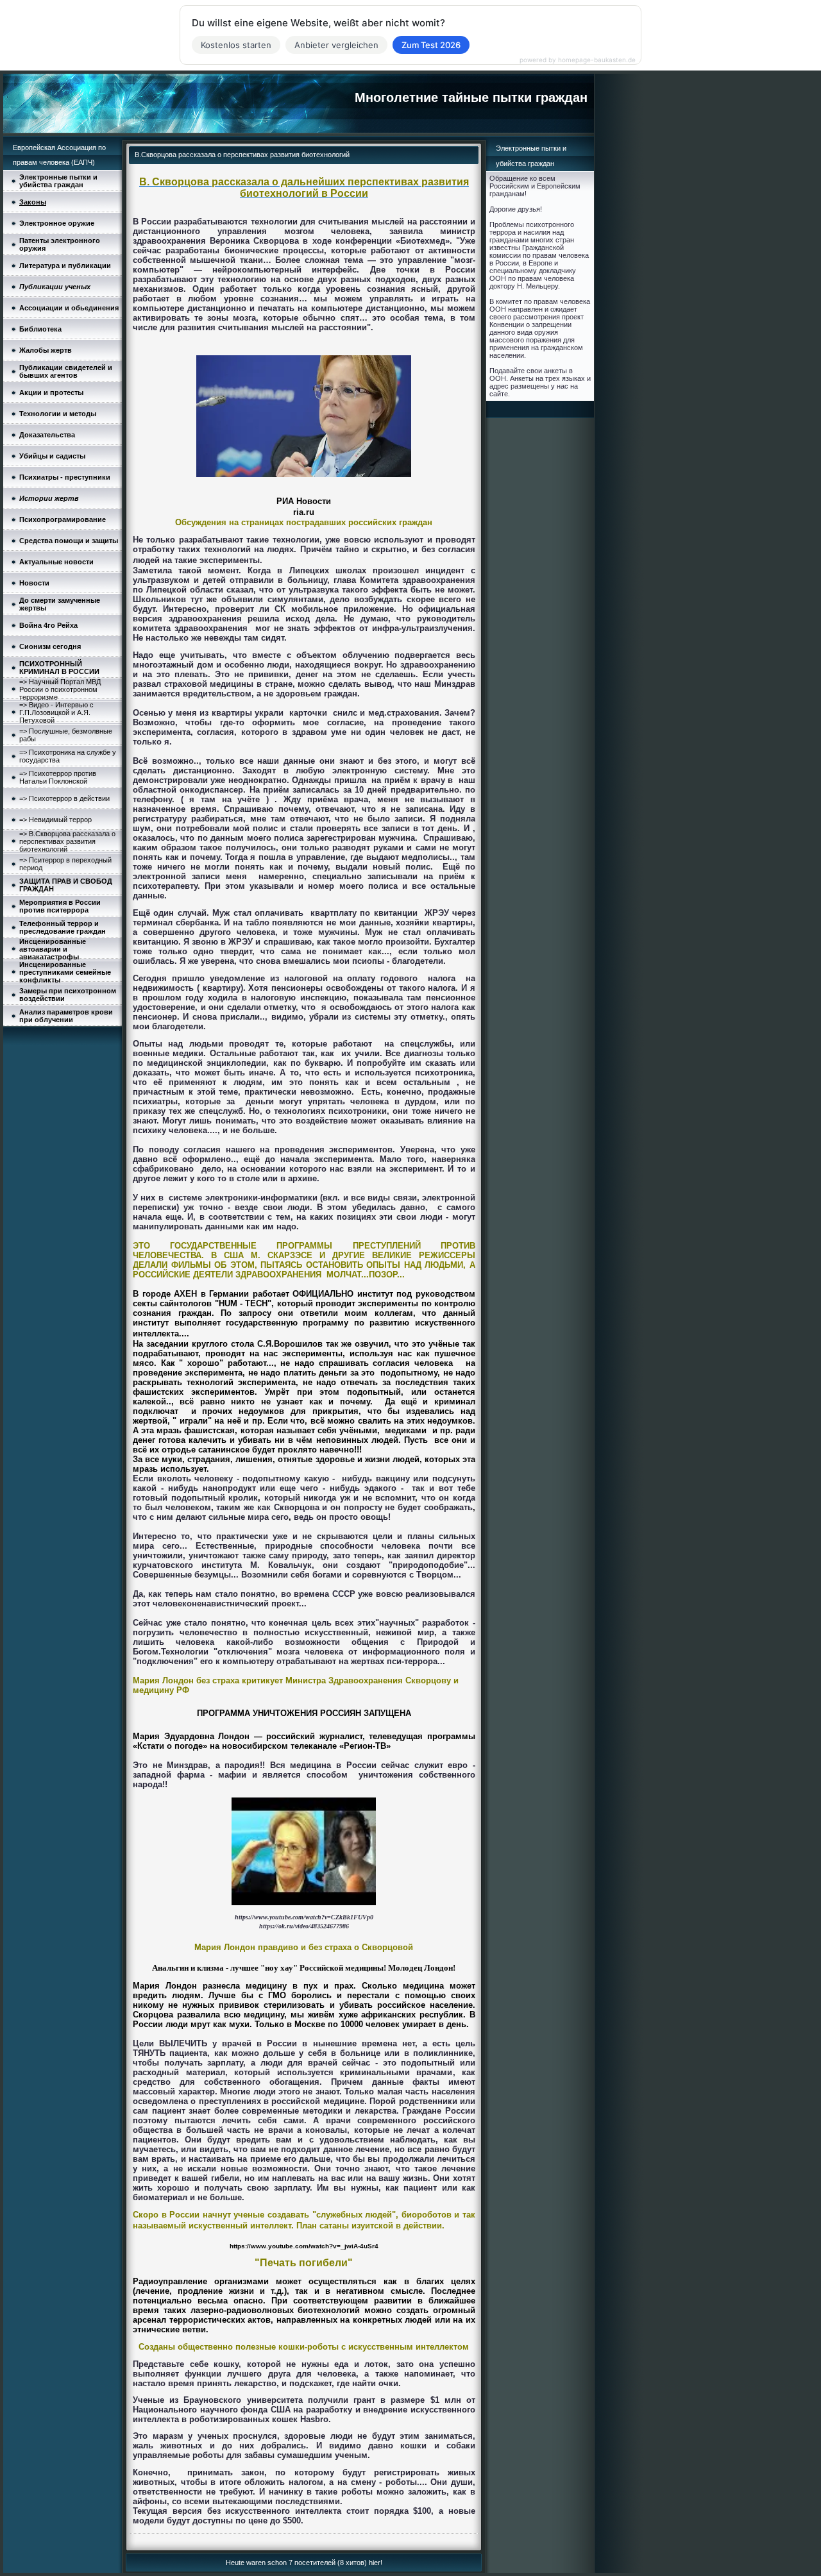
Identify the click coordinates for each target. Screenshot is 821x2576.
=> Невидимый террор (55, 820)
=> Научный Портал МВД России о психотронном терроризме (60, 689)
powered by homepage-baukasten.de (578, 60)
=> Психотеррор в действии (64, 798)
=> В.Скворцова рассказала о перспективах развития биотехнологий (67, 841)
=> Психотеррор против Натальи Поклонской (58, 777)
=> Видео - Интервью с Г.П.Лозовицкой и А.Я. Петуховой (56, 712)
